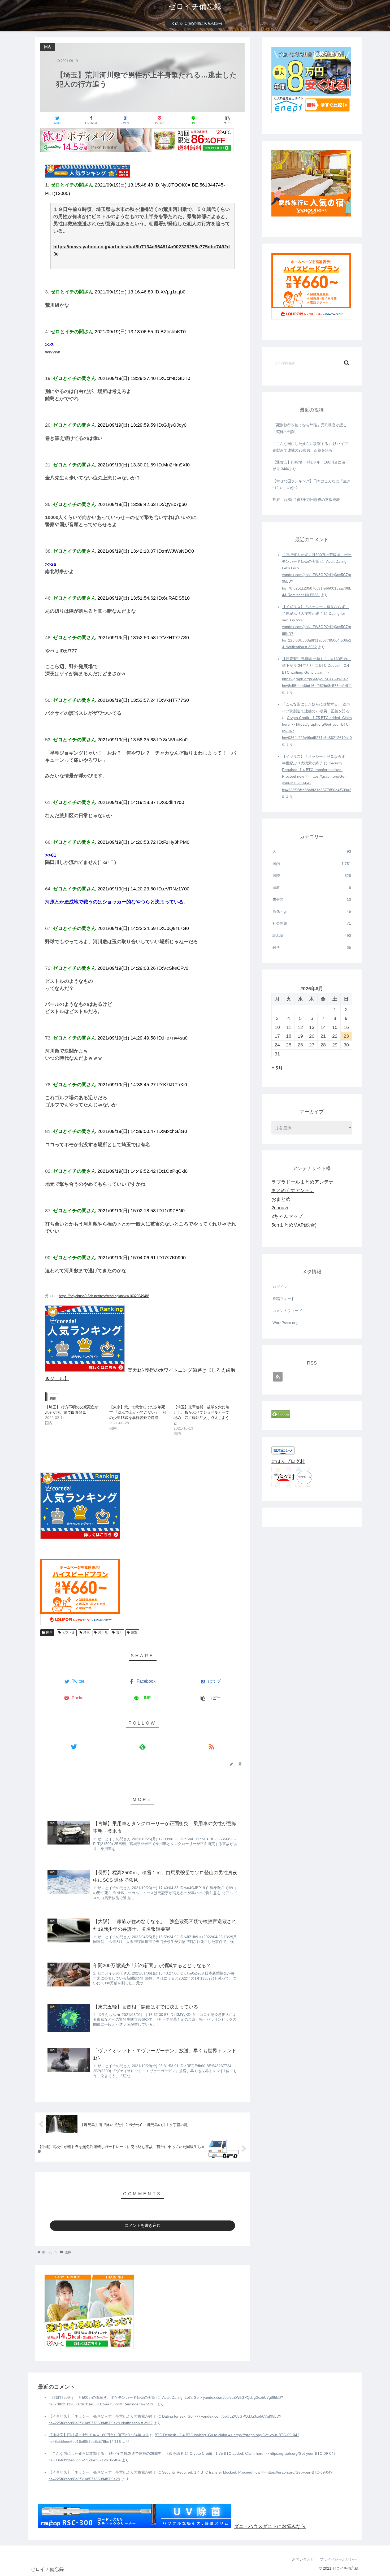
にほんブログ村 (288, 1461)
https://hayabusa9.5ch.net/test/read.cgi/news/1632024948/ (104, 1296)
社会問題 (312, 923)
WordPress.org (285, 1323)
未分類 (312, 899)
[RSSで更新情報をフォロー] (211, 1746)
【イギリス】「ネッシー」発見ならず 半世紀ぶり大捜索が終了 (102, 2416)
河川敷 (103, 1633)
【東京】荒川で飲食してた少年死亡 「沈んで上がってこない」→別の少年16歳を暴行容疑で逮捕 (138, 1412)
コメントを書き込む (143, 2225)
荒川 (119, 1633)
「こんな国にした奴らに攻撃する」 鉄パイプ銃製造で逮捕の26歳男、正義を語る (310, 447)
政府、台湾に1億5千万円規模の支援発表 (306, 500)
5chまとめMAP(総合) (294, 1225)
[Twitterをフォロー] (74, 1746)
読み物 (312, 936)
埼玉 (86, 1633)
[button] (347, 363)
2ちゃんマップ (287, 1216)
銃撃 (134, 1633)
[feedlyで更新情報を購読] (142, 1746)
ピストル (69, 1633)
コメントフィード (287, 1311)
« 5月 (277, 1068)
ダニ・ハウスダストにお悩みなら (270, 2526)
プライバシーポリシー (338, 2559)
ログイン (280, 1287)
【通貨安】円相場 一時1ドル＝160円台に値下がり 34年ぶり (311, 466)
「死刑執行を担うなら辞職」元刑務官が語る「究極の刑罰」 (310, 428)
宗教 (312, 887)
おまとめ (281, 1199)
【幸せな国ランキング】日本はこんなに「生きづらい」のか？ (311, 484)
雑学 (312, 947)
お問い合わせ (303, 2559)
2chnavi (280, 1208)
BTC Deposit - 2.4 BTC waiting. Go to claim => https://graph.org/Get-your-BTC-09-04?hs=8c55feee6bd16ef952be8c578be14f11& (317, 679)
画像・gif (312, 911)
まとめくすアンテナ (293, 1190)
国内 (49, 1633)
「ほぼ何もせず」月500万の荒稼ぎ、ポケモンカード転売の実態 (102, 2397)
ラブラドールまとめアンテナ (302, 1182)
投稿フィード (284, 1299)
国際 (312, 876)
